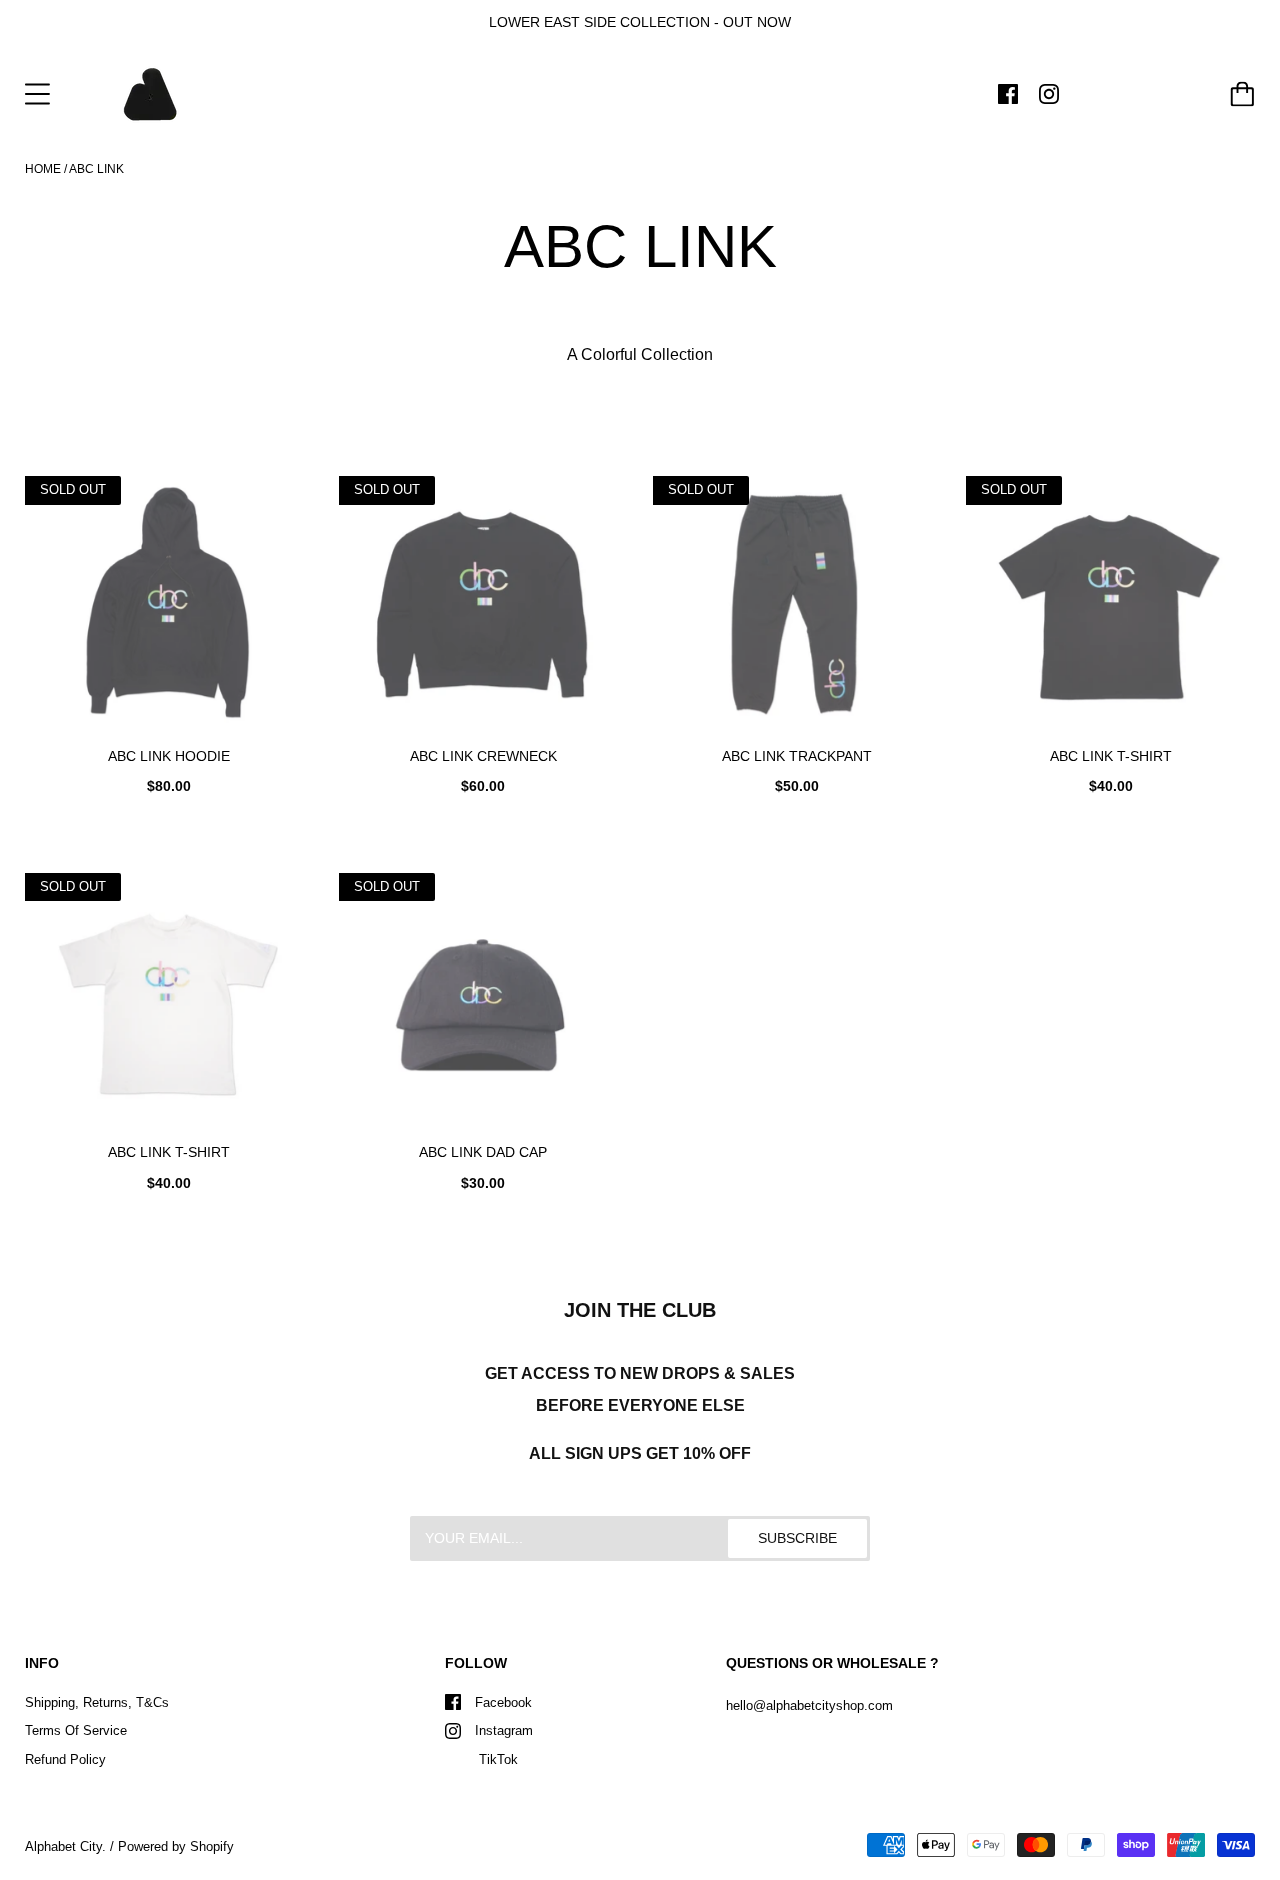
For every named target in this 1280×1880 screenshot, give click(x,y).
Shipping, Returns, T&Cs (97, 1702)
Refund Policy (65, 1759)
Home (43, 169)
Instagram (504, 1730)
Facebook (503, 1702)
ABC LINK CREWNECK (483, 756)
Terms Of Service (76, 1730)
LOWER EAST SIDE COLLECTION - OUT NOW (640, 22)
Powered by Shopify (176, 1846)
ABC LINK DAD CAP (483, 1152)
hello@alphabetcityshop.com (809, 1705)
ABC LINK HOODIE (169, 756)
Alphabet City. (65, 1846)
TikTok (496, 1759)
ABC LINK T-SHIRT (1111, 756)
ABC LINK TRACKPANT (797, 756)
